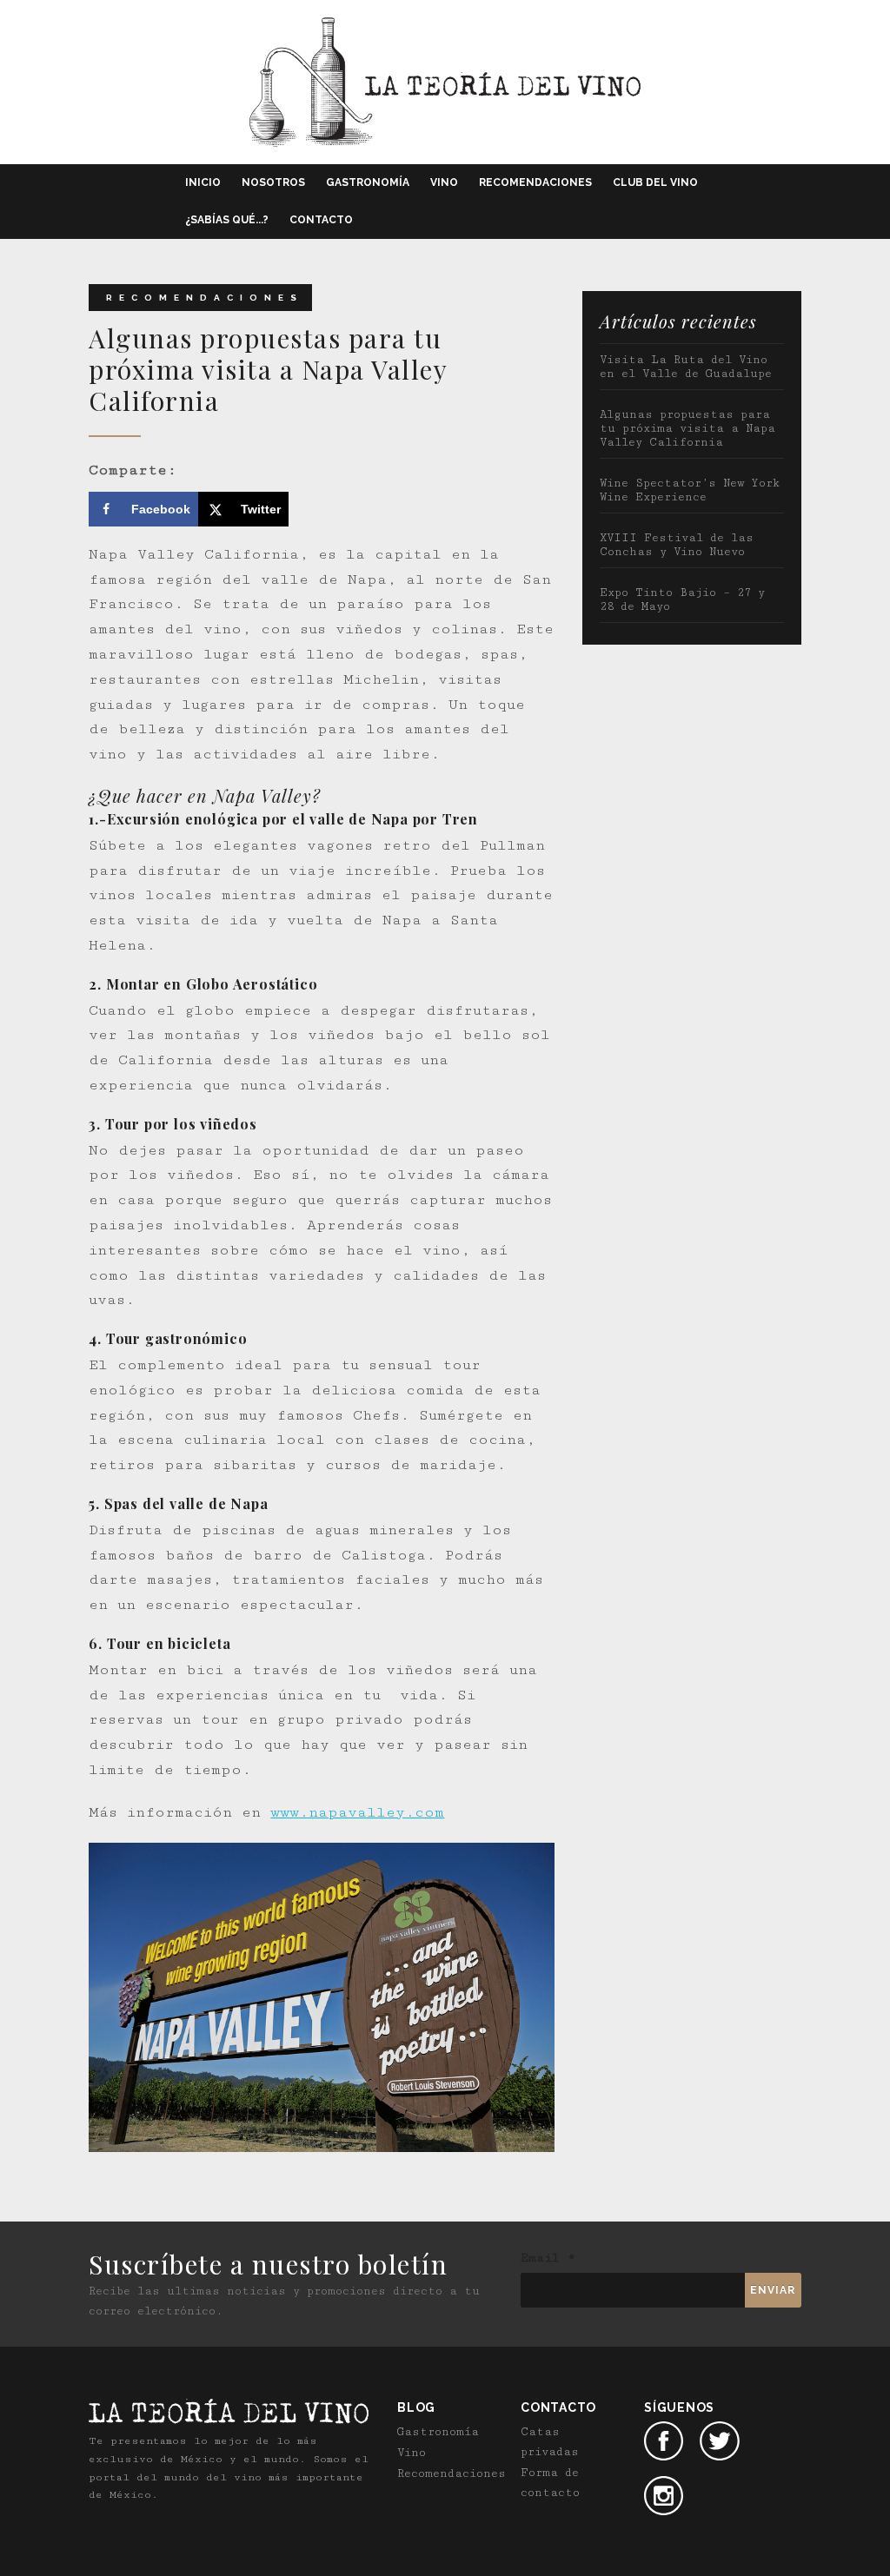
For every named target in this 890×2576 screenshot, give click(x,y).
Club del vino (655, 182)
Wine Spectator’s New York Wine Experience (690, 490)
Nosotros (273, 182)
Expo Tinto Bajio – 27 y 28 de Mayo (682, 599)
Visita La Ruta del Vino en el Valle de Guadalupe (686, 367)
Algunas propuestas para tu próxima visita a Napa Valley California (687, 428)
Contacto (321, 220)
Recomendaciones (535, 182)
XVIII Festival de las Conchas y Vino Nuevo (677, 545)
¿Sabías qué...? (227, 220)
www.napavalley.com (357, 1812)
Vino (444, 182)
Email (548, 2258)
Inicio (203, 182)
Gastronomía (368, 182)
